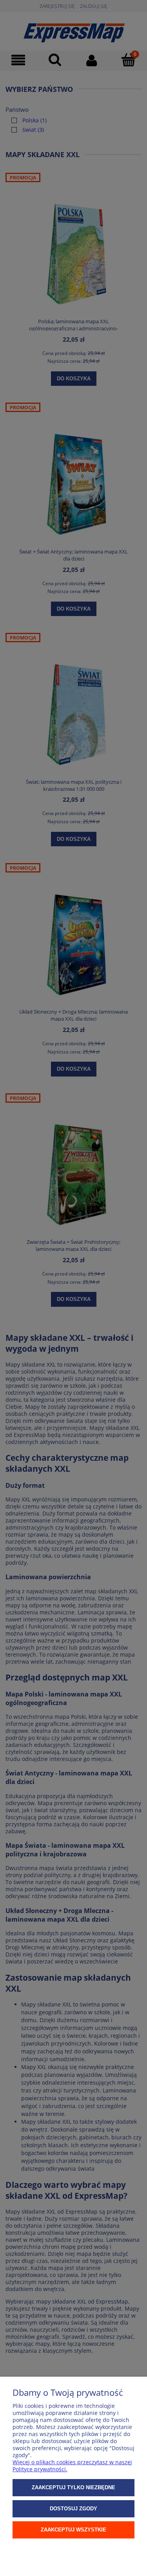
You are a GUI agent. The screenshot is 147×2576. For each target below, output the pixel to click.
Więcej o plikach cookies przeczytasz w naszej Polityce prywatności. (72, 2466)
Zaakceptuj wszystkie (73, 2530)
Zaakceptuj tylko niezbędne (73, 2487)
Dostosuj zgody (73, 2509)
